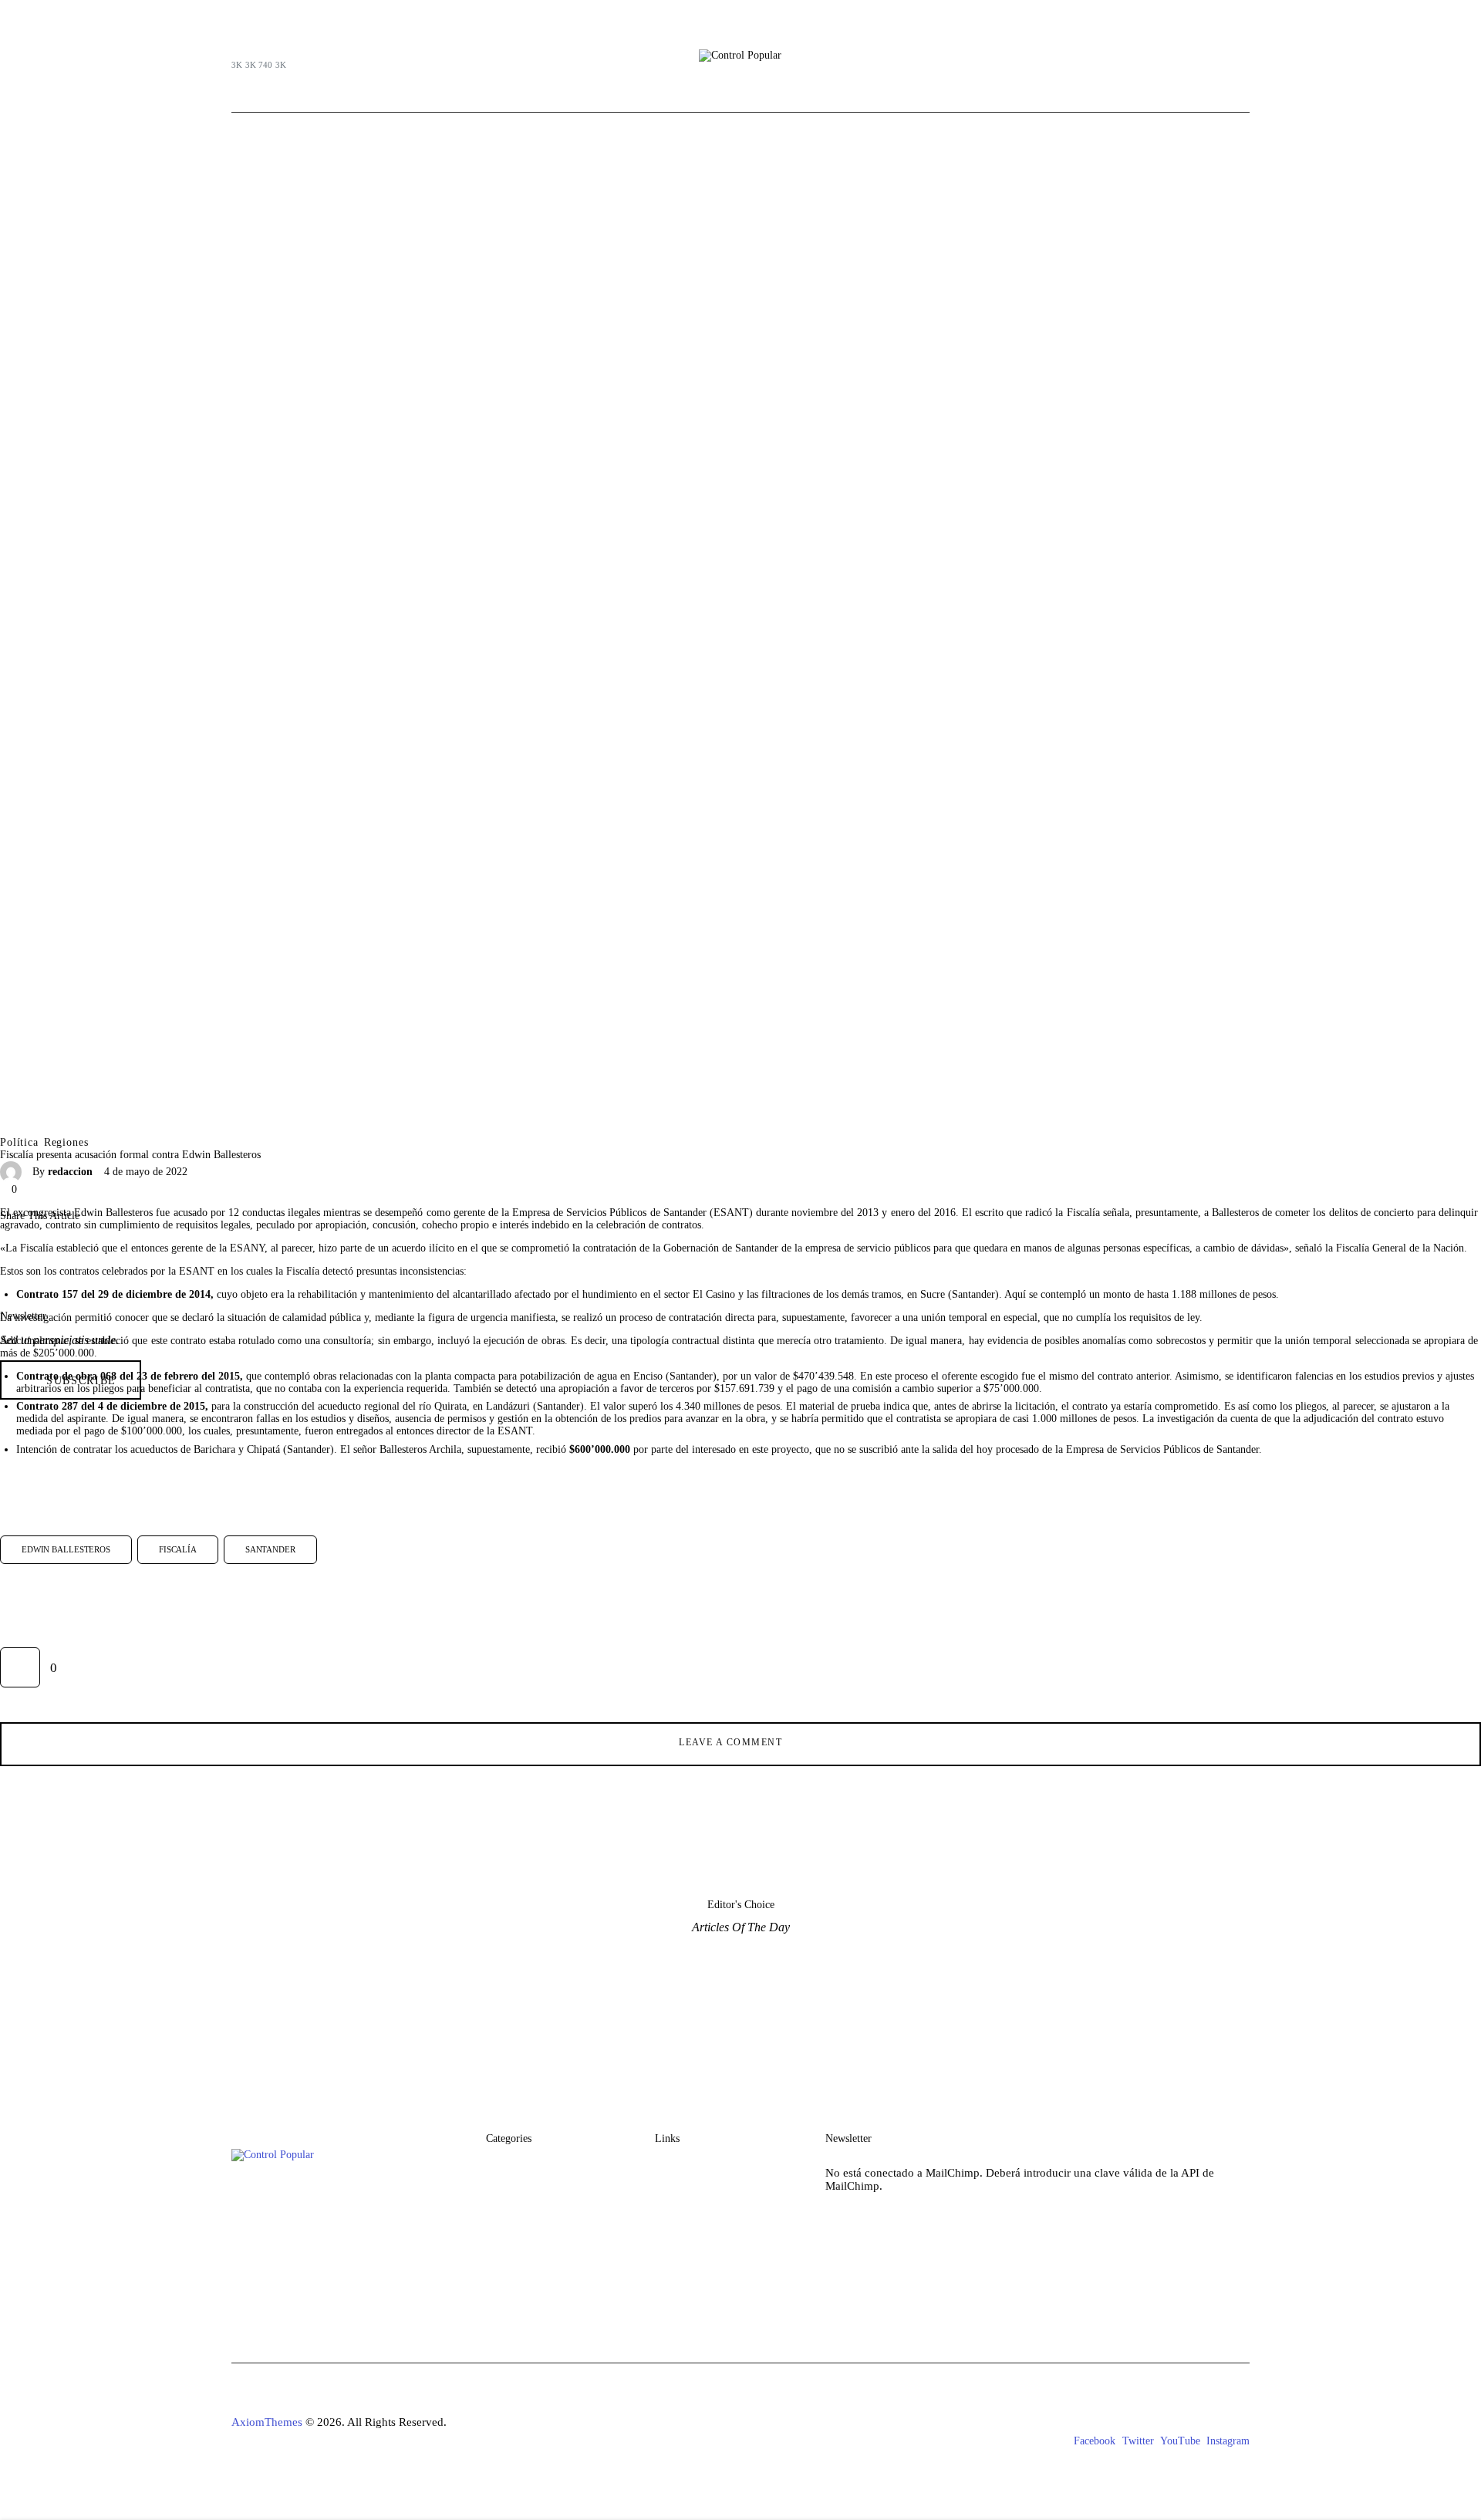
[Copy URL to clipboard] (148, 1254)
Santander (270, 1549)
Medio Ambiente (527, 2226)
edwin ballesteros (66, 1549)
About (670, 2167)
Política (19, 1143)
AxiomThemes (267, 2422)
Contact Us (682, 2226)
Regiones (66, 1143)
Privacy (673, 2255)
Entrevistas (513, 2284)
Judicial (504, 2196)
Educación (512, 2255)
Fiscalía (178, 1549)
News (669, 2196)
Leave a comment (732, 1742)
